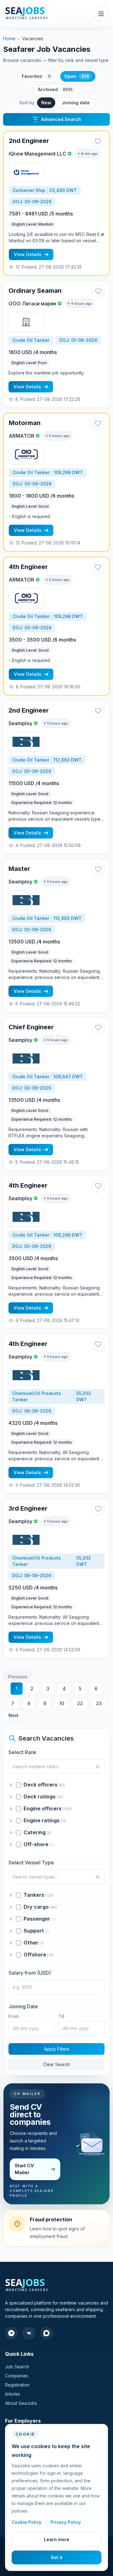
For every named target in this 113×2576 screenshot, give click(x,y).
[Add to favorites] (98, 141)
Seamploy (20, 723)
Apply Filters (57, 2049)
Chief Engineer (31, 1027)
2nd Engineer (29, 141)
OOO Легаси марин (32, 304)
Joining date (76, 103)
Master (19, 869)
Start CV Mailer (24, 2169)
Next (13, 1715)
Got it (56, 2557)
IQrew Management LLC (38, 154)
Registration (17, 2385)
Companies (17, 2376)
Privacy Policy (66, 2522)
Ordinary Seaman (35, 291)
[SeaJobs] (40, 14)
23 (99, 1703)
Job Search (17, 2367)
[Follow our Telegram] (11, 2333)
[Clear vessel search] (98, 1877)
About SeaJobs (21, 2403)
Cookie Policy (27, 2522)
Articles (13, 2394)
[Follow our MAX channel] (46, 2333)
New (46, 103)
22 (80, 1703)
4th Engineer (28, 567)
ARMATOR (22, 436)
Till (61, 2016)
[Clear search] (98, 1767)
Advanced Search (61, 119)
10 (62, 1703)
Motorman (25, 423)
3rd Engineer (28, 1508)
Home (9, 38)
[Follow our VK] (29, 2333)
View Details (28, 254)
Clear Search (56, 2064)
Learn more (57, 2539)
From (14, 2016)
